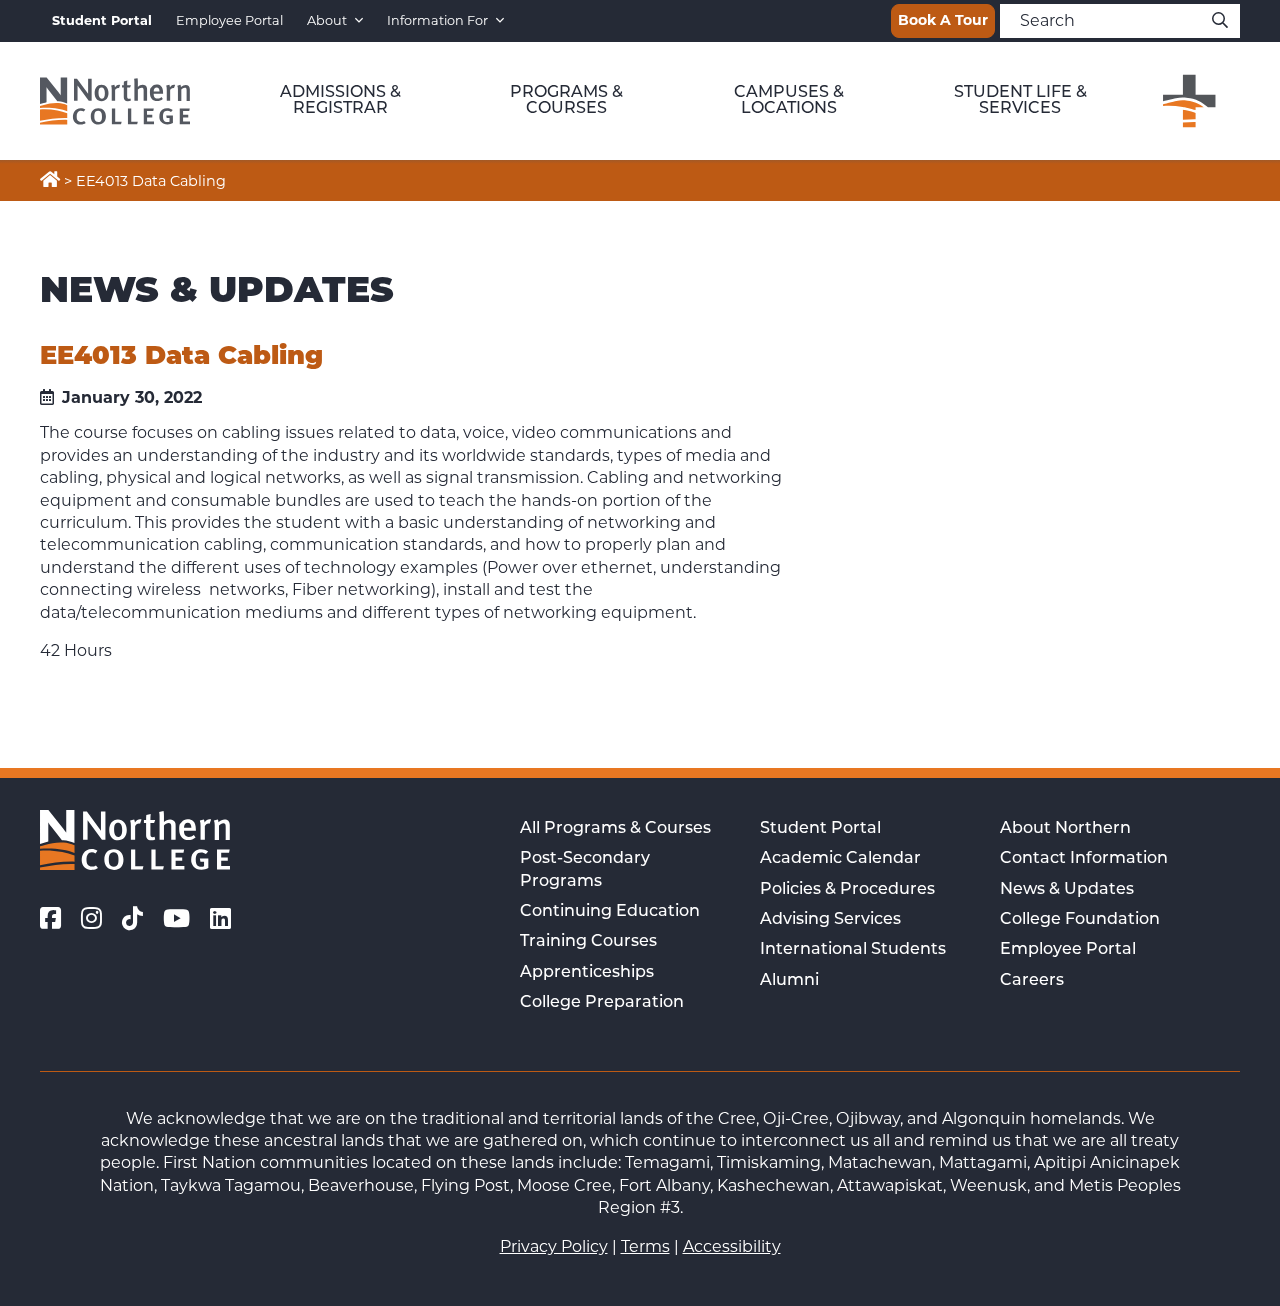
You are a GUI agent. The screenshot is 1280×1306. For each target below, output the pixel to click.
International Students (853, 950)
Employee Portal (229, 20)
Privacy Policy (554, 1246)
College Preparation (602, 1003)
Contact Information (1084, 859)
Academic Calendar (840, 859)
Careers (1032, 981)
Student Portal (820, 829)
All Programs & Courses (615, 829)
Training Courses (588, 942)
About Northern (1065, 829)
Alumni (789, 981)
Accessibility (732, 1246)
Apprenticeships (587, 973)
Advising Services (830, 920)
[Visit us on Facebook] (50, 919)
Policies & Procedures (847, 890)
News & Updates (1067, 890)
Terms (645, 1246)
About (327, 20)
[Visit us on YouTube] (176, 919)
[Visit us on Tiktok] (132, 919)
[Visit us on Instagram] (91, 919)
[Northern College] (115, 101)
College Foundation (1080, 920)
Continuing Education (610, 912)
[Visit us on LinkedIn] (220, 919)
